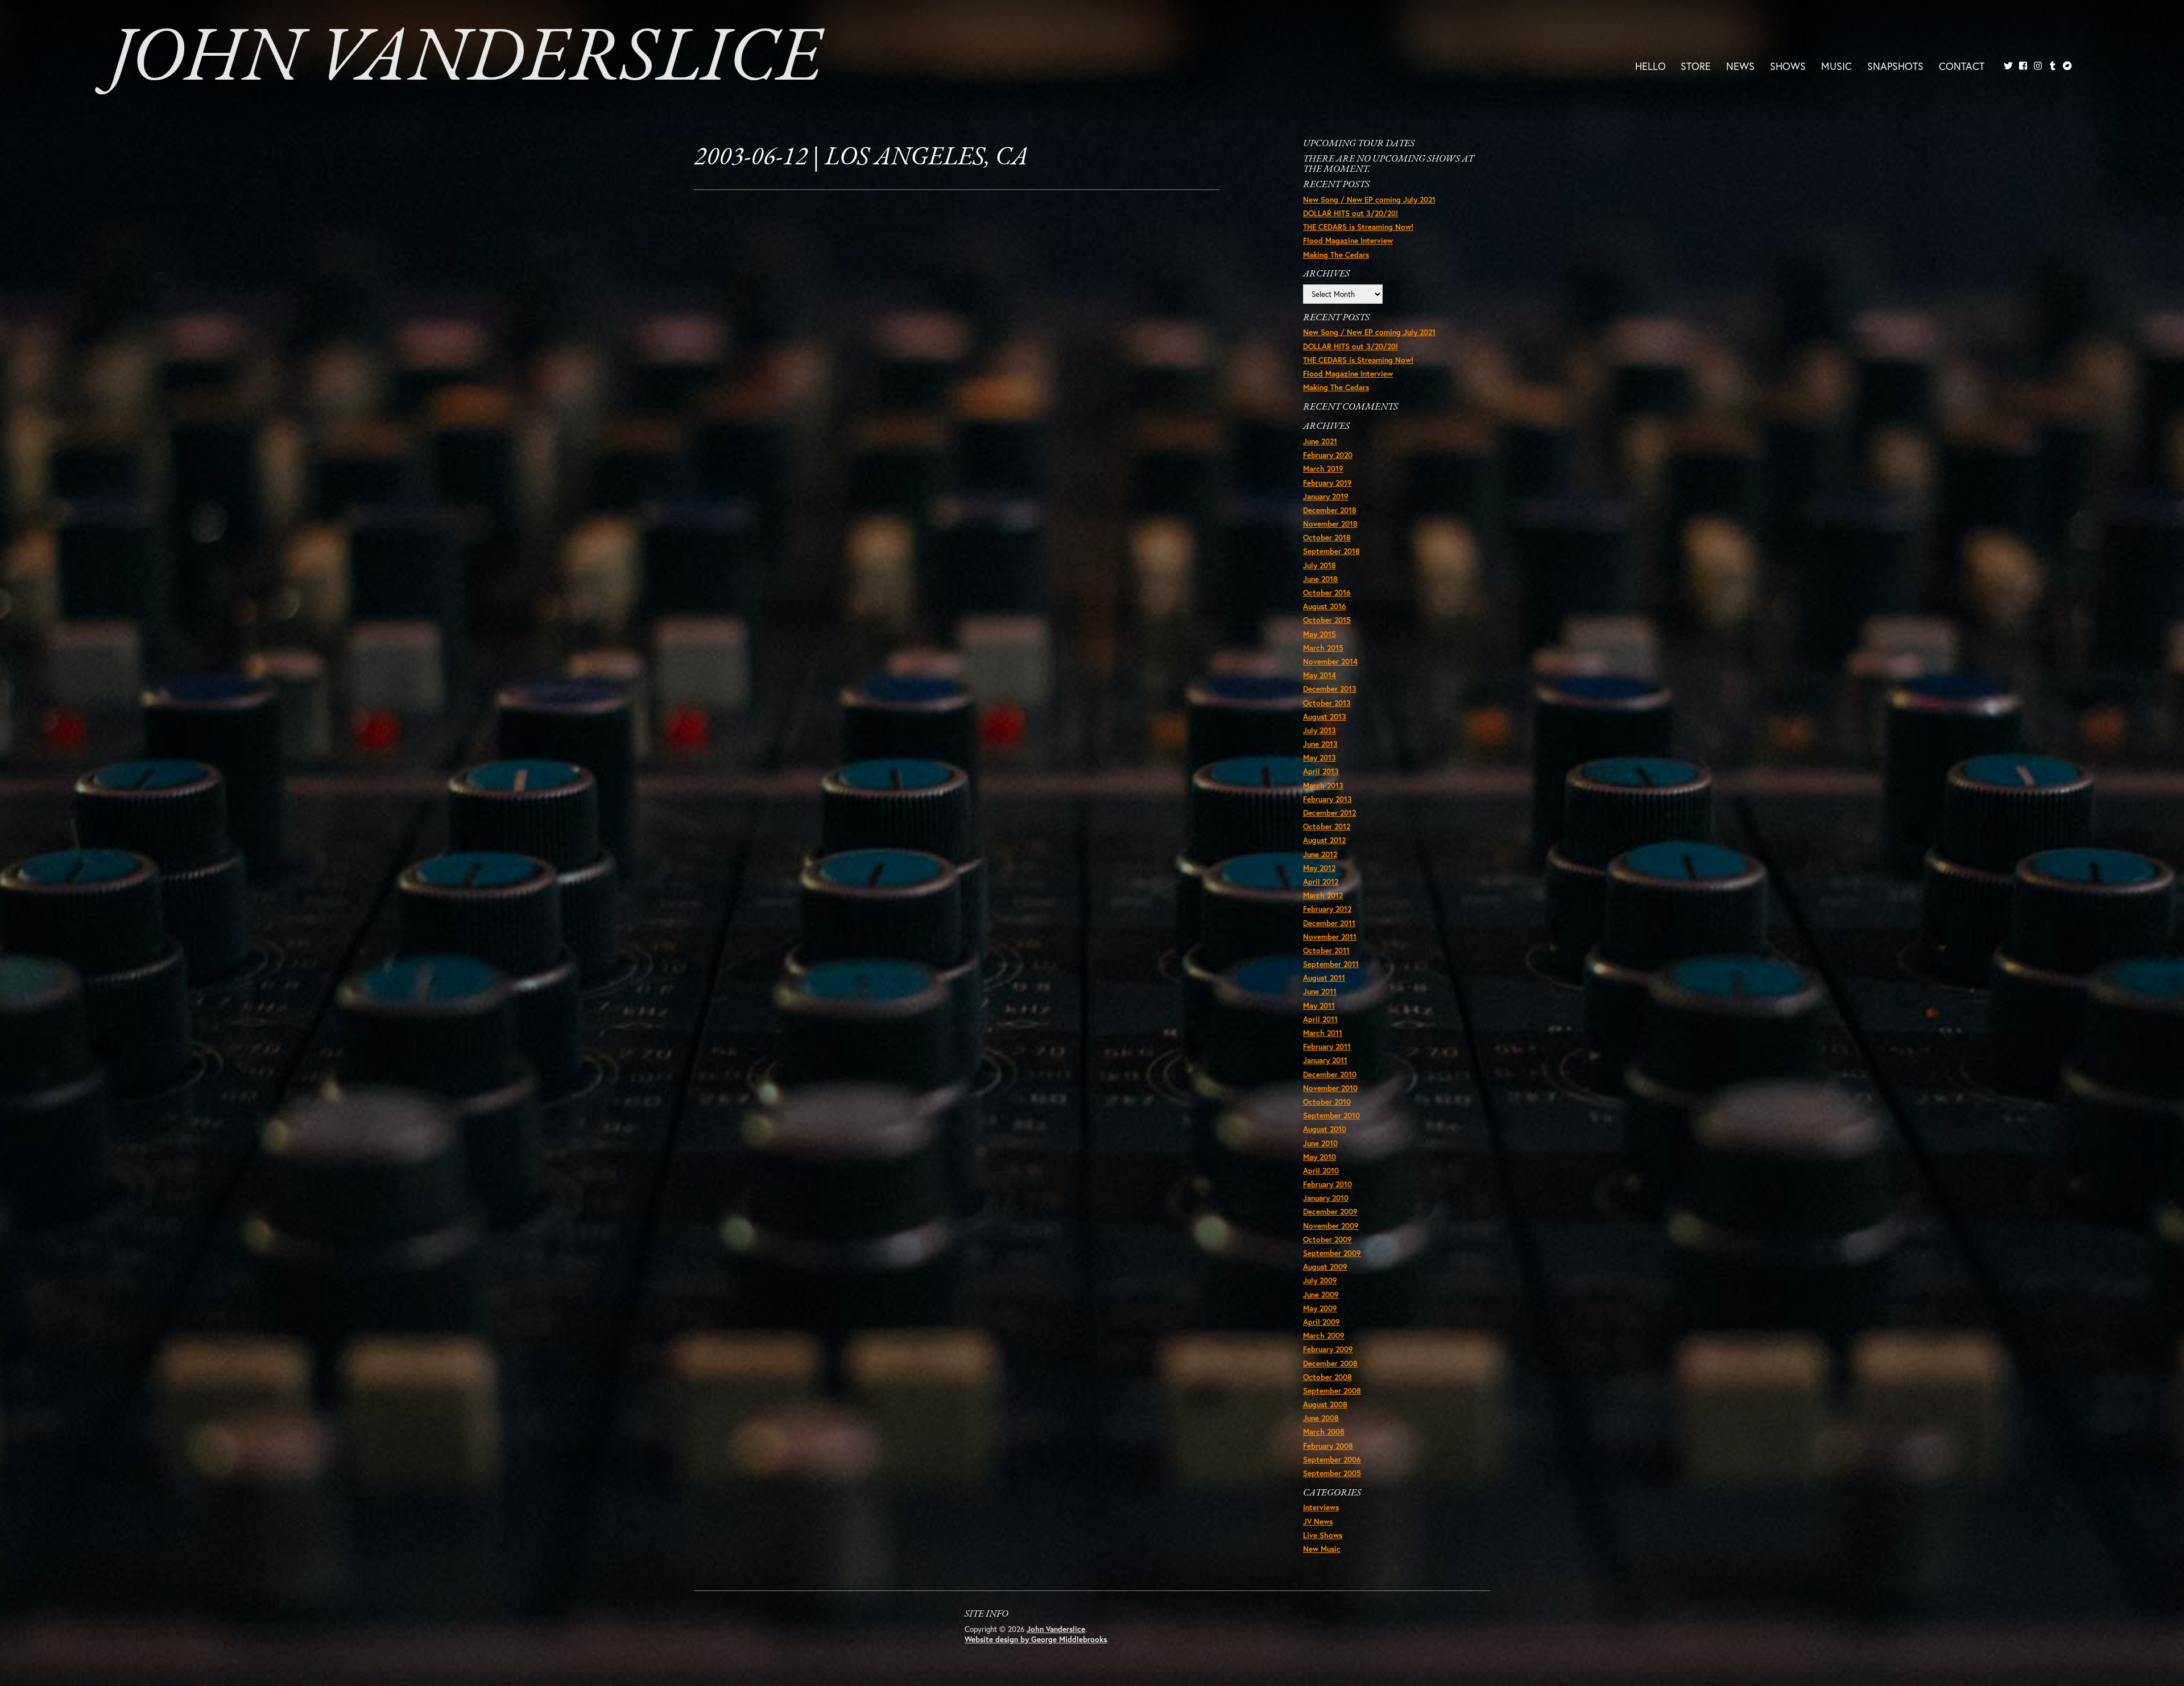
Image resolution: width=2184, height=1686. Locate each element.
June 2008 (1321, 1418)
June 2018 (1320, 579)
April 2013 (1321, 771)
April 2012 (1321, 882)
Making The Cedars (1336, 255)
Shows (1788, 65)
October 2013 (1327, 703)
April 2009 (1321, 1322)
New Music (1322, 1549)
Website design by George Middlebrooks (1036, 1639)
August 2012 (1324, 840)
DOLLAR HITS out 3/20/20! (1350, 213)
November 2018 (1330, 524)
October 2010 (1327, 1102)
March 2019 (1323, 469)
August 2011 (1324, 978)
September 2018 (1331, 551)
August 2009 (1325, 1267)
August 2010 (1325, 1129)
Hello (1651, 65)
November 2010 (1330, 1088)
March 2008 (1324, 1432)
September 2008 (1332, 1391)
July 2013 (1319, 730)
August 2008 (1325, 1404)
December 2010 (1330, 1075)
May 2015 (1319, 634)
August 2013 (1325, 717)
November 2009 (1331, 1226)
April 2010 (1321, 1171)
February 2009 (1328, 1349)
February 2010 (1327, 1184)
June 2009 (1321, 1295)
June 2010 (1320, 1143)
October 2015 (1327, 620)
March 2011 (1323, 1033)
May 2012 (1319, 868)
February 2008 (1328, 1446)
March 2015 (1323, 648)
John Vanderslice (465, 60)
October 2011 (1326, 951)
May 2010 (1319, 1157)
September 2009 (1332, 1253)
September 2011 (1331, 964)
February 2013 (1327, 799)
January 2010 (1326, 1198)
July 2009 (1320, 1280)
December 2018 (1330, 510)
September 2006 (1332, 1460)
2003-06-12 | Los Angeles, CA (861, 158)
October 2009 (1327, 1239)
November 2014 (1330, 662)
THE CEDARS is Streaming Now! (1358, 227)
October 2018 (1327, 538)
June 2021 (1320, 441)
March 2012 (1323, 895)
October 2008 (1327, 1377)
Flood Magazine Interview (1348, 241)
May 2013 (1319, 758)
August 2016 (1325, 606)
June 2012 (1320, 854)
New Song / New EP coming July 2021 (1369, 200)
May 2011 (1319, 1006)
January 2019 (1326, 497)
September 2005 (1332, 1473)
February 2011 (1327, 1047)
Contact (1962, 65)
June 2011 (1320, 991)
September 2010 (1331, 1115)
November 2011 (1330, 937)
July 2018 (1319, 565)
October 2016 (1327, 593)
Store (1696, 65)
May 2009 (1320, 1308)
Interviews (1321, 1507)
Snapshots (1895, 65)
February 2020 (1328, 455)
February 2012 (1327, 909)
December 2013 (1330, 689)
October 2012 (1327, 827)
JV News (1318, 1522)
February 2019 (1327, 483)
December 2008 (1330, 1363)
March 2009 (1324, 1336)
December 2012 (1329, 813)
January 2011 (1325, 1060)
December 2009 (1330, 1212)
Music (1836, 65)
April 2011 (1320, 1019)
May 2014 (1319, 675)
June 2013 (1320, 744)
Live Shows (1323, 1535)
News (1740, 65)
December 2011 (1329, 923)
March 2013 (1323, 786)
